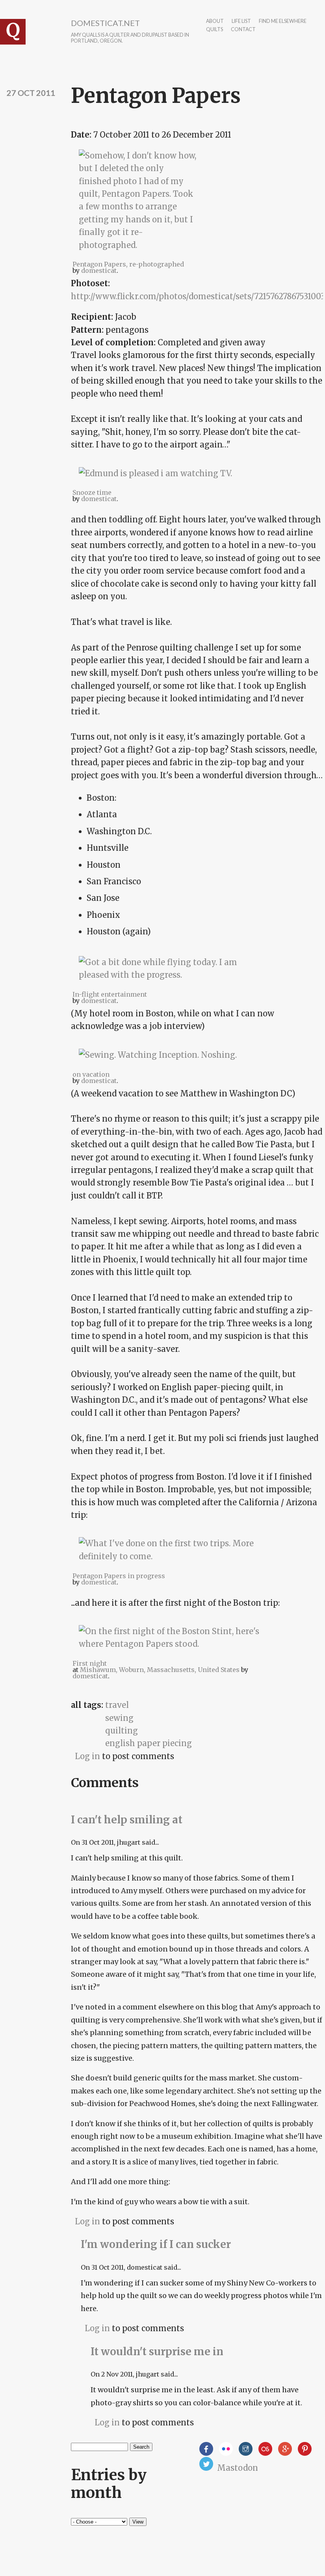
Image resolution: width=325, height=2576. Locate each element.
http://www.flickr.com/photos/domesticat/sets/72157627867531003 (198, 296)
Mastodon (238, 2468)
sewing (119, 1718)
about (215, 21)
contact (243, 30)
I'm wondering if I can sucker (156, 2244)
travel (117, 1705)
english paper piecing (149, 1743)
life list (241, 21)
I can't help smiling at (127, 1820)
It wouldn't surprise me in (157, 2351)
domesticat (99, 270)
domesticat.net (105, 23)
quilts (214, 30)
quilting (122, 1731)
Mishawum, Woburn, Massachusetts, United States (160, 1670)
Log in (87, 1756)
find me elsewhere (283, 21)
